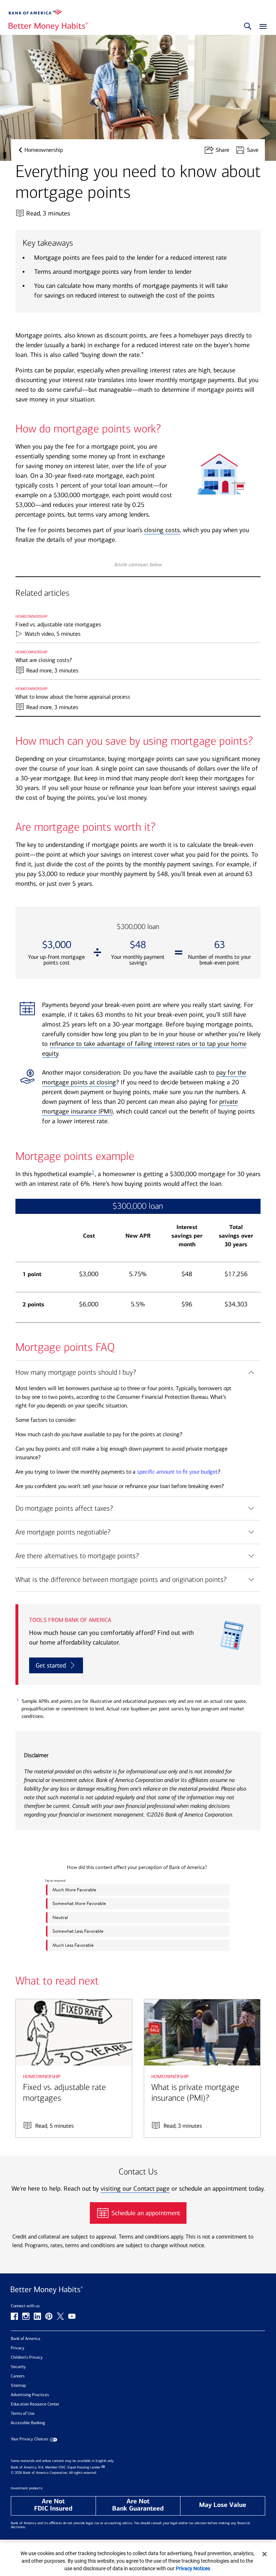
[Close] (264, 2554)
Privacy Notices (193, 2568)
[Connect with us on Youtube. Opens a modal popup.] (72, 2316)
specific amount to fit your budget (177, 1472)
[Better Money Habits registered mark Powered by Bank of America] (138, 2290)
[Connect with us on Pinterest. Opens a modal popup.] (49, 2316)
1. (18, 1700)
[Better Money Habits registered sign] (48, 27)
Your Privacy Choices (29, 2439)
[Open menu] (261, 27)
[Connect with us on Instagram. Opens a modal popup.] (26, 2316)
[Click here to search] (248, 27)
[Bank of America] (36, 12)
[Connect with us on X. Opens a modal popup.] (60, 2316)
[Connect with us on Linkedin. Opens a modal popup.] (37, 2316)
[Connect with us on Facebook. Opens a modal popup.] (14, 2316)
